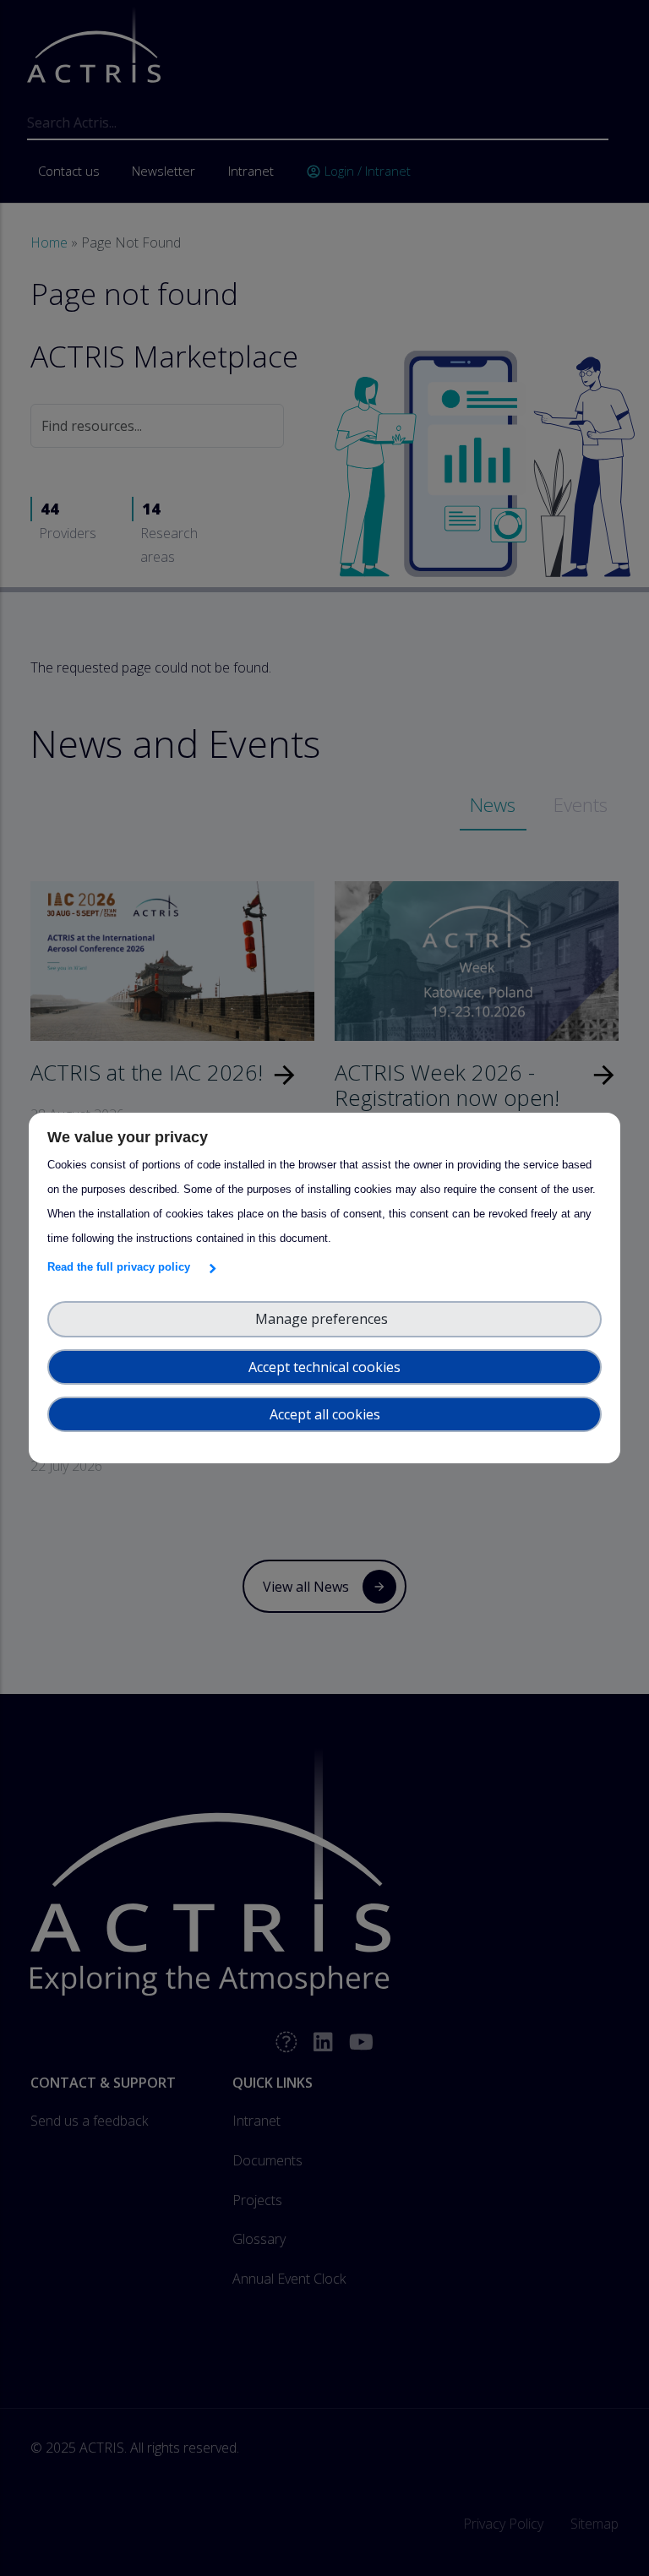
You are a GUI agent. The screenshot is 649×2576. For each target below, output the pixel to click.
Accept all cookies (325, 1414)
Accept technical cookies (324, 1367)
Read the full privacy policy (122, 1267)
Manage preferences (325, 1319)
